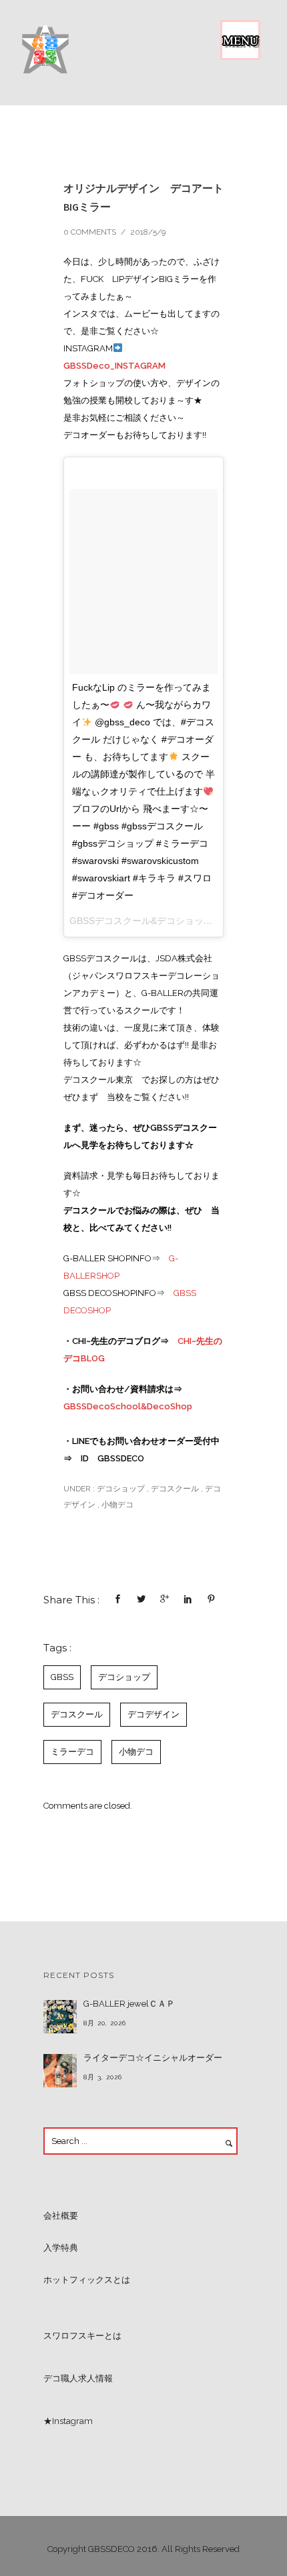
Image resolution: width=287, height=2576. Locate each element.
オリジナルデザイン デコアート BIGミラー (143, 197)
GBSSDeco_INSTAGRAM (114, 366)
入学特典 (61, 2248)
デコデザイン (154, 1714)
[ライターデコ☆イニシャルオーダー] (60, 2071)
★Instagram (68, 2421)
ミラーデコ (72, 1752)
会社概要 (61, 2216)
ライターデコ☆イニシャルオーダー (153, 2058)
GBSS (62, 1677)
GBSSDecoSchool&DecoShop (128, 1406)
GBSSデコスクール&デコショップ (141, 921)
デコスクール (175, 1489)
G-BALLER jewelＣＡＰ (129, 2004)
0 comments (90, 232)
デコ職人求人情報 (78, 2378)
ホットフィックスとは (87, 2280)
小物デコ (117, 1505)
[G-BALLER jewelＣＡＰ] (60, 2017)
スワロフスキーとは (82, 2336)
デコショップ (120, 1489)
